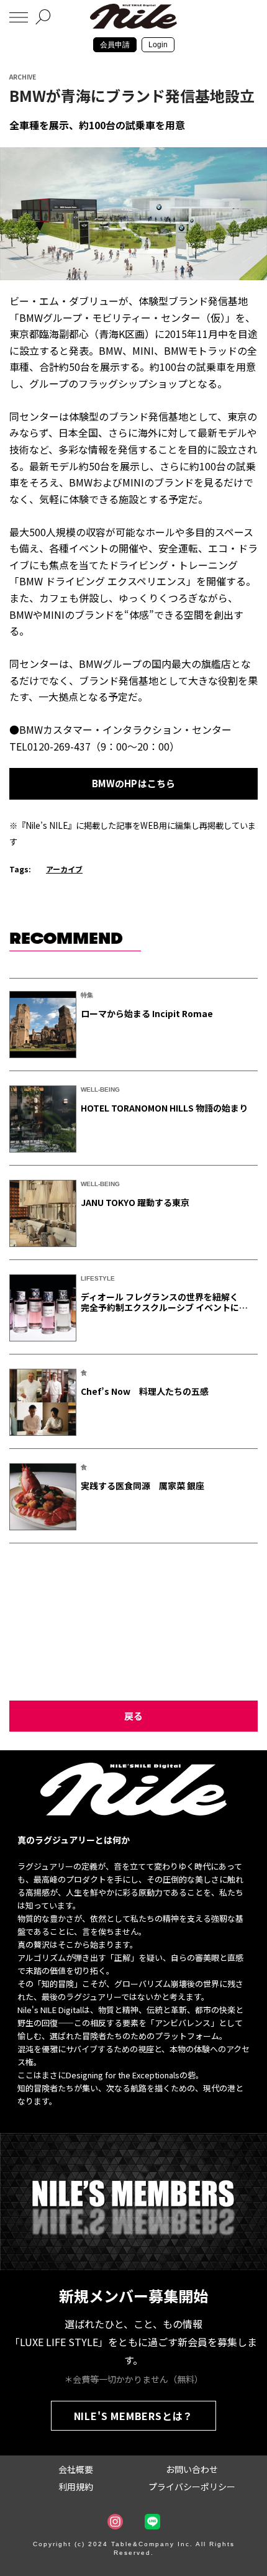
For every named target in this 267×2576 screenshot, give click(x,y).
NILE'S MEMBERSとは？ (134, 2416)
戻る (133, 1716)
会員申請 (115, 45)
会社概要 (76, 2469)
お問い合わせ (192, 2469)
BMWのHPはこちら (134, 783)
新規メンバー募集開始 (133, 2295)
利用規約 (76, 2487)
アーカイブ (64, 869)
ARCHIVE (23, 77)
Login (158, 45)
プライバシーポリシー (192, 2487)
